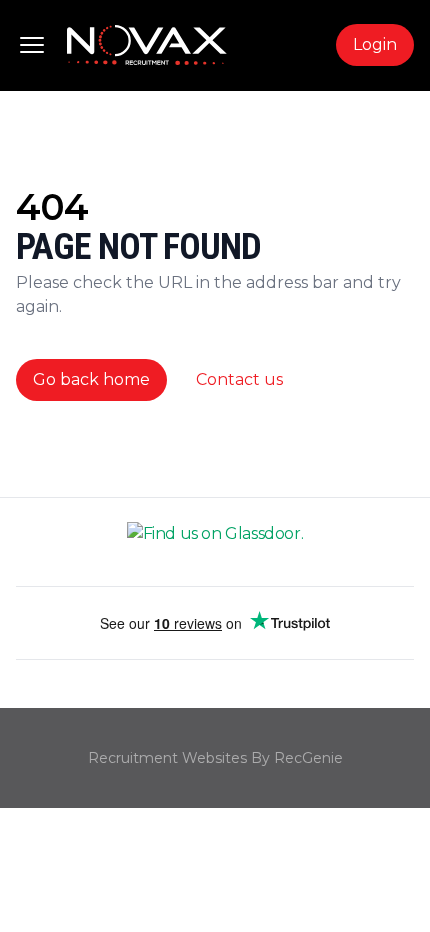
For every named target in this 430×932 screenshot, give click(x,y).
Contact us (239, 379)
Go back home (91, 379)
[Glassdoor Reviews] (215, 542)
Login (375, 44)
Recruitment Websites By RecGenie (215, 758)
